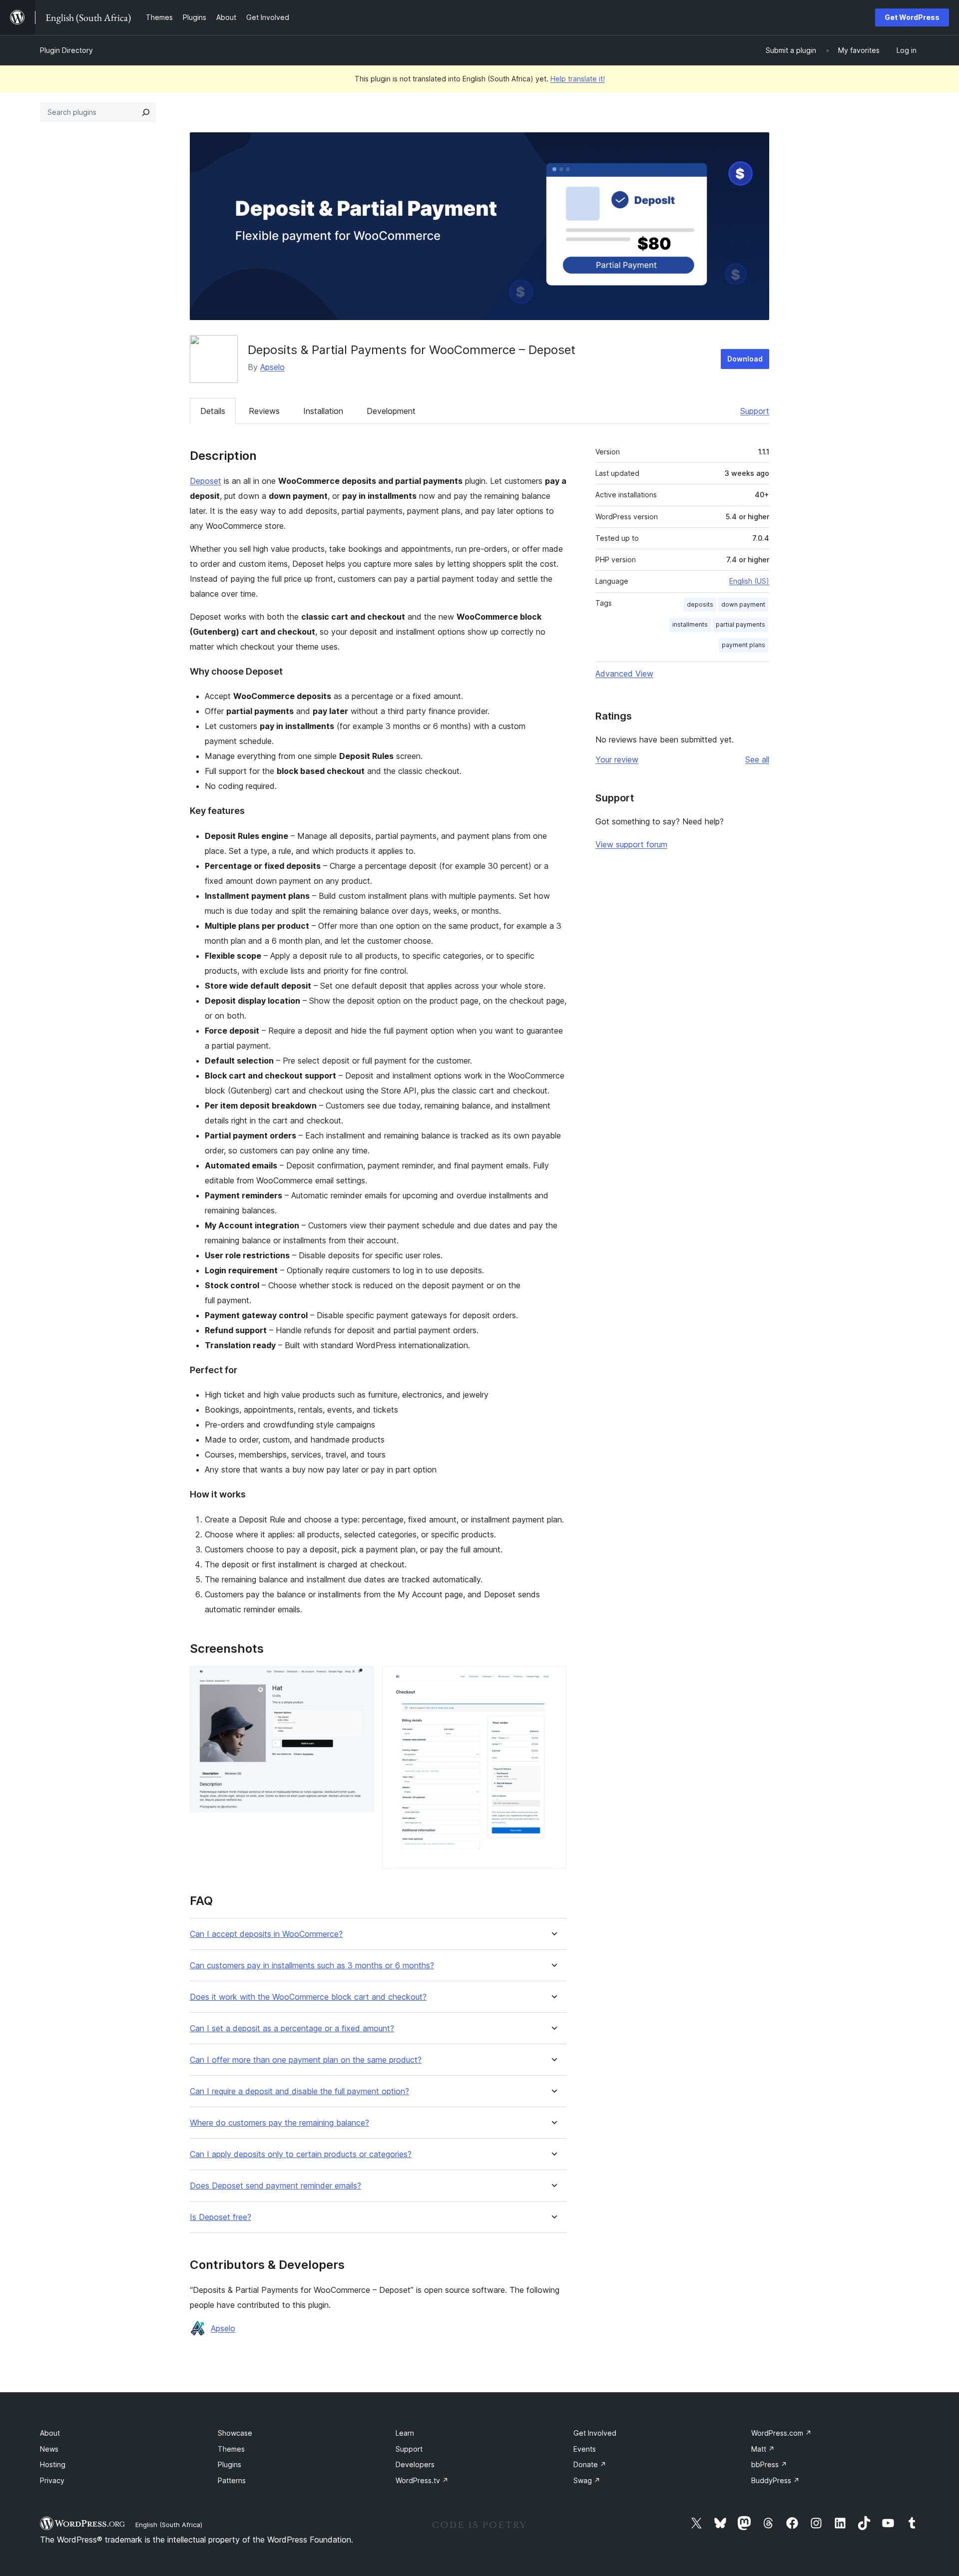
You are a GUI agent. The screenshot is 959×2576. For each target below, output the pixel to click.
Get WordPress (912, 17)
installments (690, 624)
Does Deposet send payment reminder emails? (275, 2186)
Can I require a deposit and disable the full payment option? (299, 2091)
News (49, 2449)
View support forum (631, 844)
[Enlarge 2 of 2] (553, 1679)
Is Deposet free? (221, 2217)
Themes (231, 2449)
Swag (587, 2480)
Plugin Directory (66, 50)
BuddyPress (775, 2480)
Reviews (264, 411)
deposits (700, 604)
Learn (405, 2433)
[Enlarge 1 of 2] (361, 1679)
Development (391, 411)
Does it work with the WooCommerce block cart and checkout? (308, 1997)
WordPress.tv (422, 2480)
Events (585, 2449)
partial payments (740, 624)
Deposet (206, 481)
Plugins (230, 2464)
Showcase (235, 2433)
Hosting (53, 2464)
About (50, 2433)
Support (755, 411)
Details (213, 411)
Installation (323, 411)
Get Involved (595, 2433)
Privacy (52, 2480)
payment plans (743, 645)
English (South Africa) (169, 2525)
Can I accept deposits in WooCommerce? (266, 1934)
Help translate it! (578, 79)
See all (757, 759)
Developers (415, 2464)
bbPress (769, 2464)
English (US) (749, 581)
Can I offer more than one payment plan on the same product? (306, 2060)
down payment (743, 604)
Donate (590, 2464)
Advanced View (624, 674)
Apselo (272, 367)
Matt (763, 2449)
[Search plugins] (146, 112)
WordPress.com (781, 2433)
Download (745, 359)
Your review (617, 759)
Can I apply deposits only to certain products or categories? (301, 2154)
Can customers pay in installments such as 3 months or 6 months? (312, 1966)
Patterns (232, 2480)
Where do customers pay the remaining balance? (279, 2123)
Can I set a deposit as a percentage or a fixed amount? (292, 2028)
